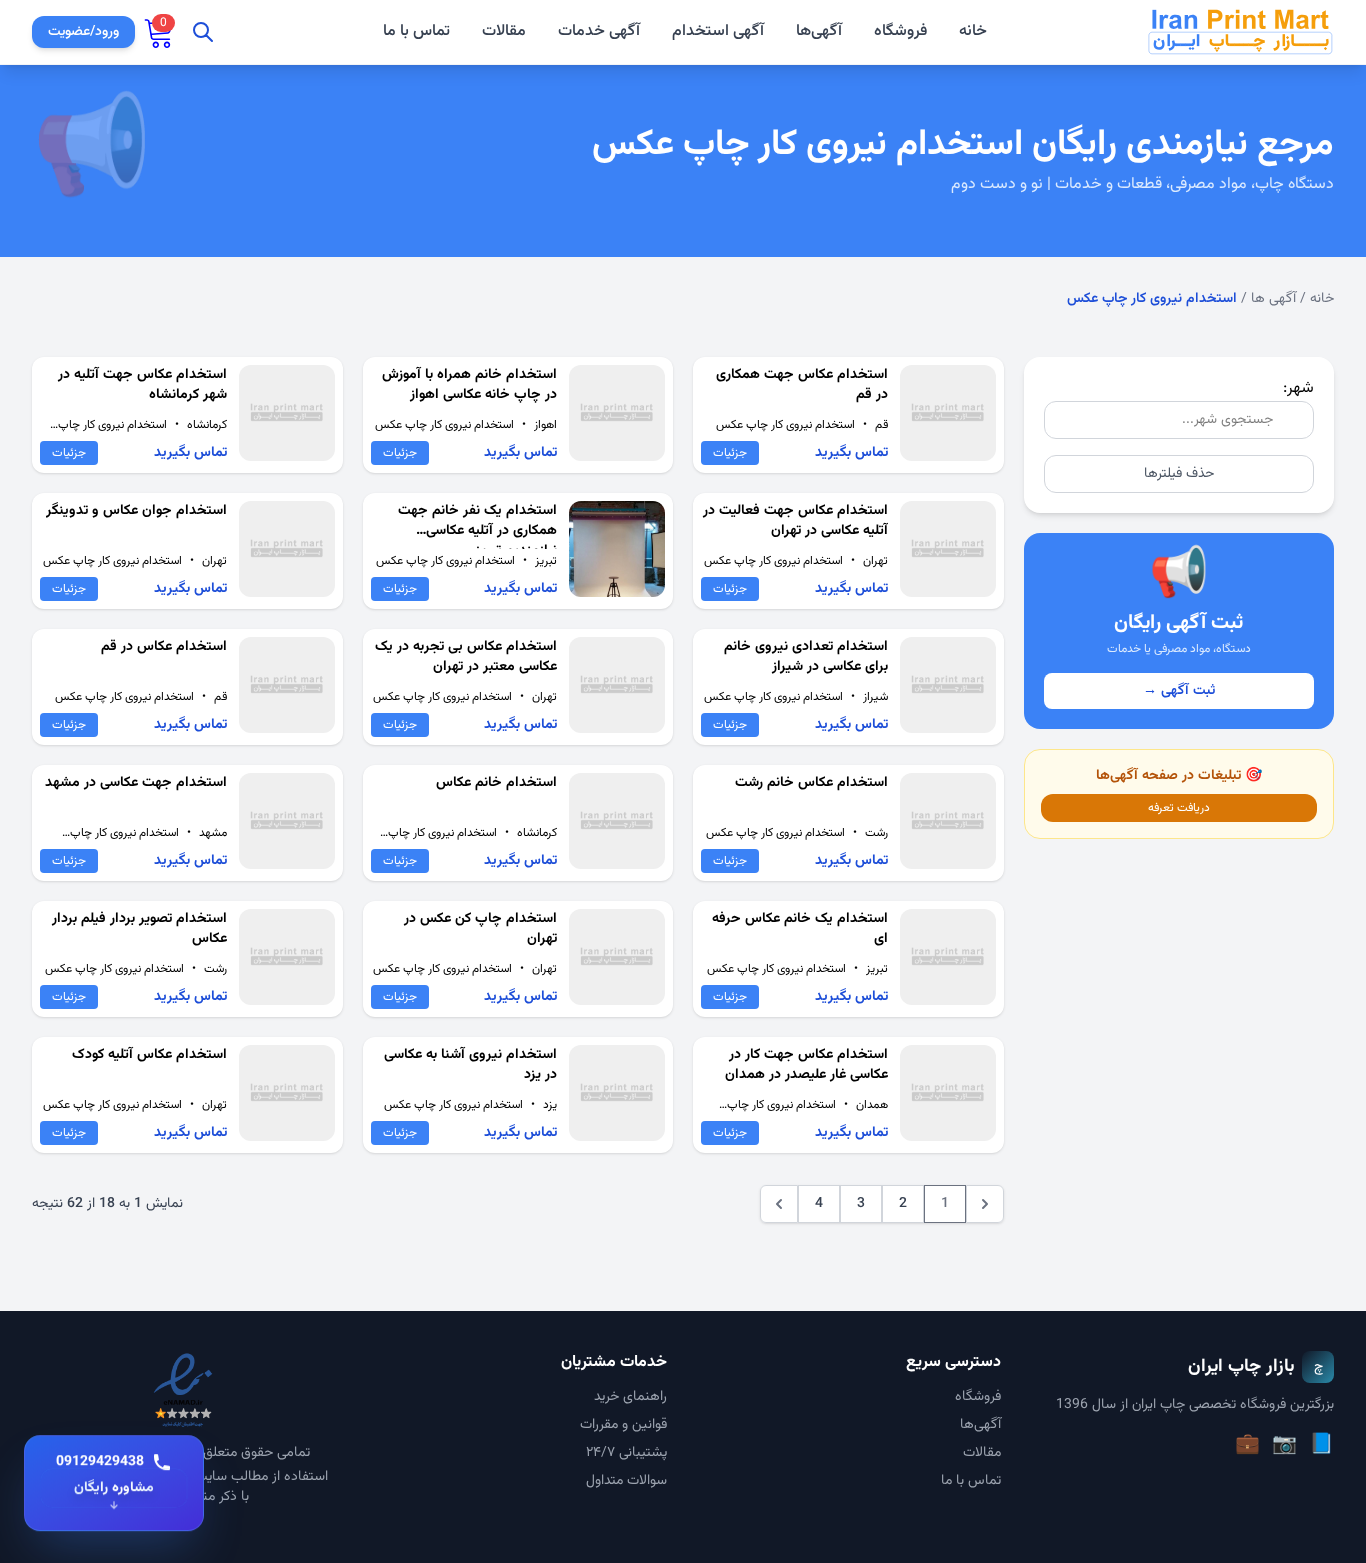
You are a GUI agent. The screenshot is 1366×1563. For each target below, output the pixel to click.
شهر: (1298, 388)
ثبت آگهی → (1179, 691)
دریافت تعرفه (1179, 808)
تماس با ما (416, 32)
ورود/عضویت (83, 32)
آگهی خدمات (599, 32)
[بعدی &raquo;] (779, 1204)
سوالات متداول (626, 1481)
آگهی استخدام (718, 32)
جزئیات (730, 453)
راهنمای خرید (630, 1397)
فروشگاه (900, 31)
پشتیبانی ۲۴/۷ (626, 1453)
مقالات (504, 32)
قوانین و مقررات (623, 1425)
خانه (973, 32)
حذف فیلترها (1179, 474)
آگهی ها (1273, 299)
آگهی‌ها (819, 31)
